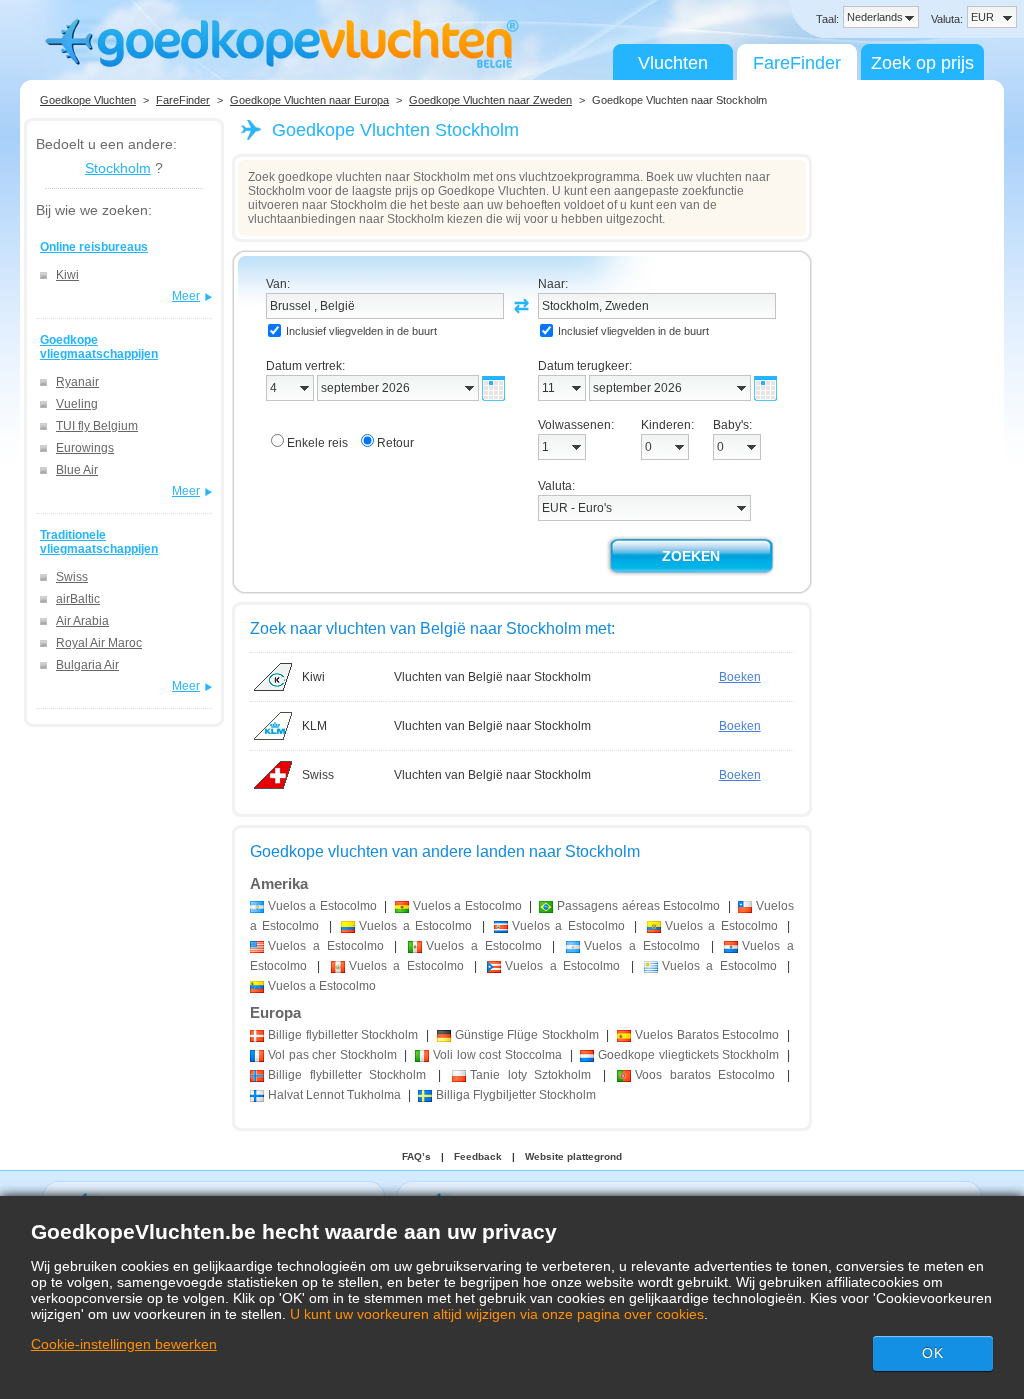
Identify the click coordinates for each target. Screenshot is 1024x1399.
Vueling (77, 404)
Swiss (72, 577)
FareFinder (797, 63)
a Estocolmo (322, 906)
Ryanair (77, 382)
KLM (314, 726)
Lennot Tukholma (334, 1095)
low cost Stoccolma (497, 1055)
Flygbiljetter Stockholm (516, 1095)
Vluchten (673, 63)
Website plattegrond (573, 1156)
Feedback (478, 1156)
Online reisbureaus (94, 247)
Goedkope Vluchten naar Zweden (490, 100)
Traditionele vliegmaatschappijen (99, 542)
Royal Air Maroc (99, 643)
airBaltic (78, 599)
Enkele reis (317, 443)
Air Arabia (82, 621)
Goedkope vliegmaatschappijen (99, 347)
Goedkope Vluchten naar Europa (309, 100)
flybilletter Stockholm (343, 1035)
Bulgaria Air (87, 665)
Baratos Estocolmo (707, 1035)
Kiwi (67, 275)
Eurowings (85, 448)
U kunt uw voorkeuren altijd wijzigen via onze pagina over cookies (497, 1314)
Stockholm (118, 168)
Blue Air (77, 470)
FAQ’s (416, 1156)
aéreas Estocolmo (638, 906)
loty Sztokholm (530, 1075)
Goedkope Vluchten (88, 100)
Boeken (740, 677)
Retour (395, 443)
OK (933, 1353)
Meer (186, 296)
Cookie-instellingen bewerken (124, 1344)
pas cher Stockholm (332, 1055)
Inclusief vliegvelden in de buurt (361, 331)
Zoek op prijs (922, 63)
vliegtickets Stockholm (688, 1055)
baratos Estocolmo (705, 1075)
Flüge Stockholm (527, 1035)
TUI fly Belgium (97, 426)
